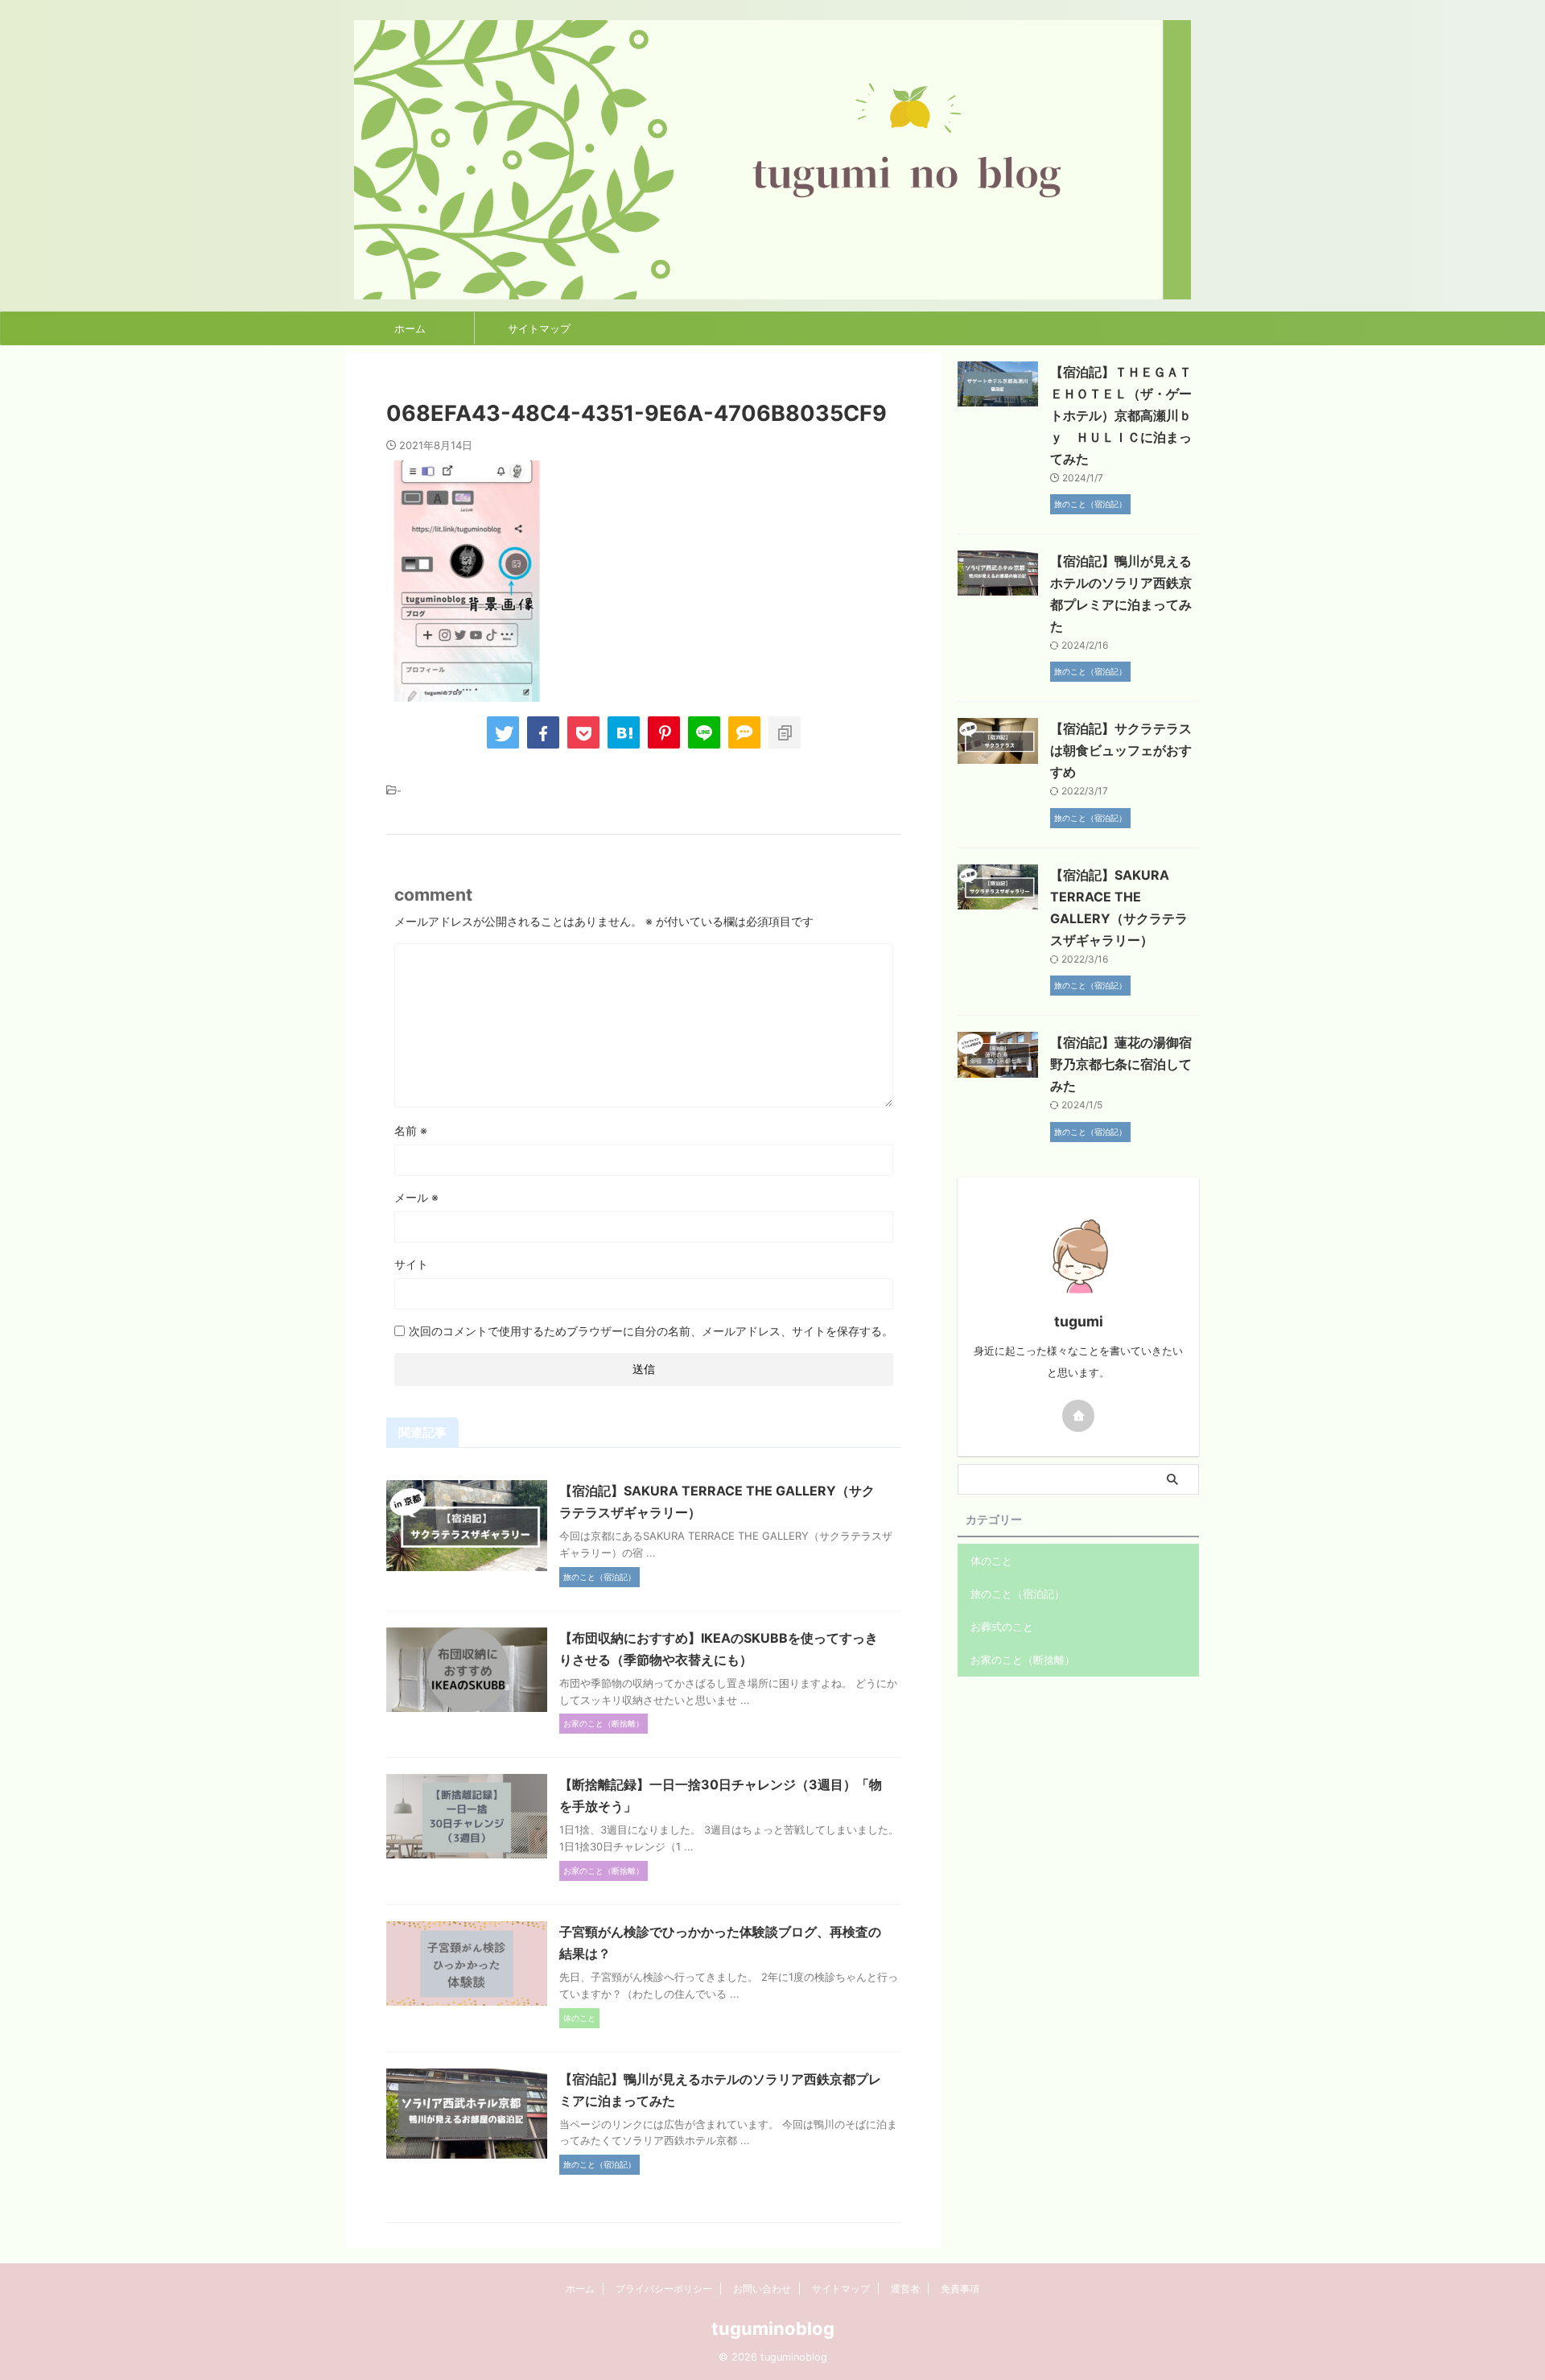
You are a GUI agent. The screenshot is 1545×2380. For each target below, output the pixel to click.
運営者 (905, 2289)
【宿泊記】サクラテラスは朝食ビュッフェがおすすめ (1121, 750)
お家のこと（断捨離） (1023, 1660)
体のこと (991, 1561)
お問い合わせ (762, 2289)
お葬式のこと (1002, 1627)
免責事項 (960, 2289)
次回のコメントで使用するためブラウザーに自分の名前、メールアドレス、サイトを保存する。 (651, 1331)
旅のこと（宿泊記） (1018, 1594)
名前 (411, 1130)
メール (416, 1197)
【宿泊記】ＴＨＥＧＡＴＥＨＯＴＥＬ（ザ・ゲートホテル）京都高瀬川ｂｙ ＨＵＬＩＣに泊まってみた (1121, 415)
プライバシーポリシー (664, 2289)
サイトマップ (539, 328)
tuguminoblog (773, 2328)
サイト (411, 1264)
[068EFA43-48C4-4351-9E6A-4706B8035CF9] (624, 732)
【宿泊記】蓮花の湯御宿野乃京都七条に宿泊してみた (1121, 1064)
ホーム (410, 328)
